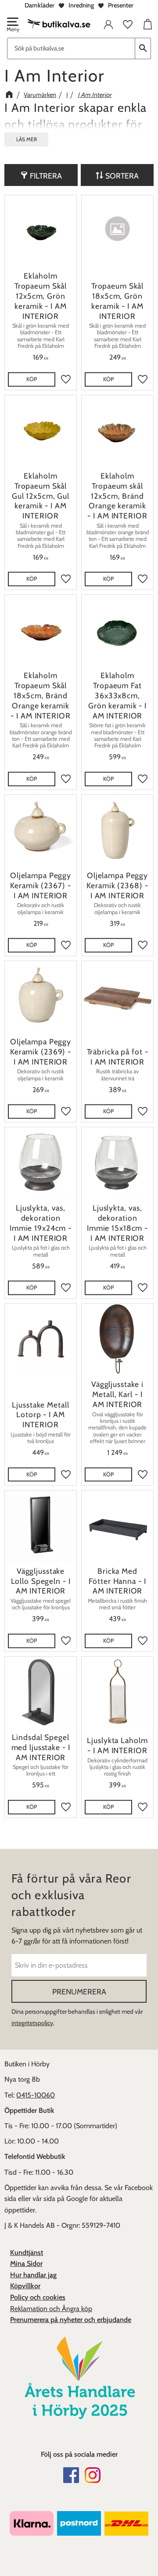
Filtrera (46, 176)
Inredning (81, 5)
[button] (12, 25)
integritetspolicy (32, 2023)
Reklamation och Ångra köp (51, 2309)
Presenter (121, 5)
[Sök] (143, 48)
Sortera (122, 176)
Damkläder (39, 5)
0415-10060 (36, 2095)
